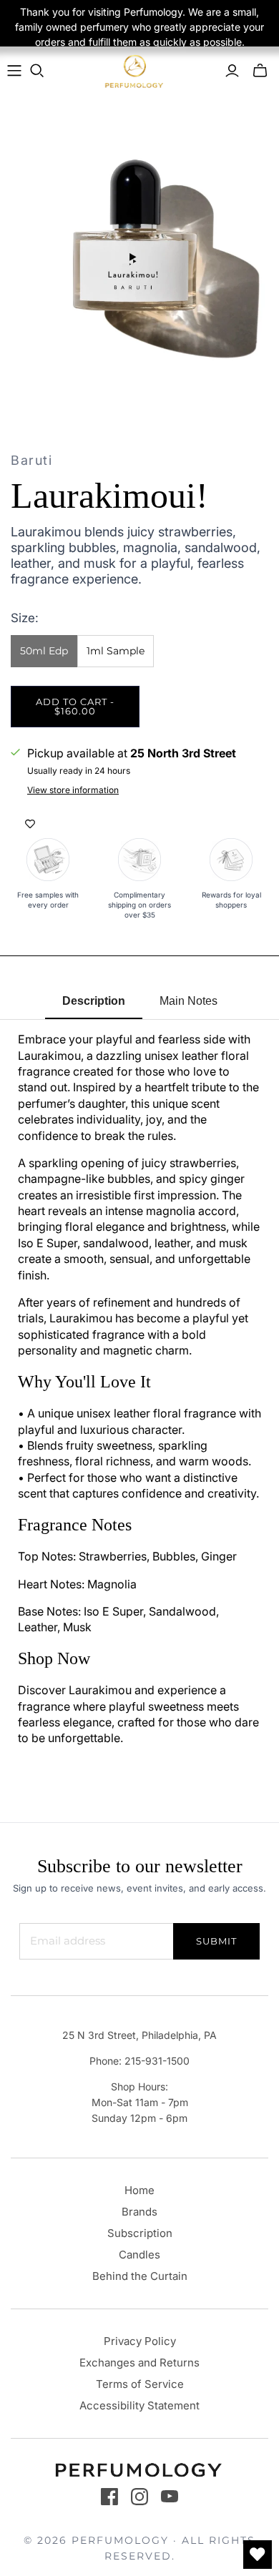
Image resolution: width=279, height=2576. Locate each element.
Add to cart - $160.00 (75, 706)
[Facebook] (109, 2497)
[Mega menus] (14, 71)
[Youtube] (170, 2497)
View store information (73, 790)
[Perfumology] (134, 71)
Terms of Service (140, 2384)
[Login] (232, 71)
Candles (139, 2255)
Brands (139, 2212)
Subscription (140, 2233)
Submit (216, 1941)
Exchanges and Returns (139, 2363)
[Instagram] (139, 2497)
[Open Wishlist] (258, 2555)
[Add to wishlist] (30, 824)
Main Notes (189, 1001)
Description (94, 1001)
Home (139, 2190)
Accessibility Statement (139, 2405)
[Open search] (37, 71)
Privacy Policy (140, 2341)
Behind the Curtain (140, 2276)
